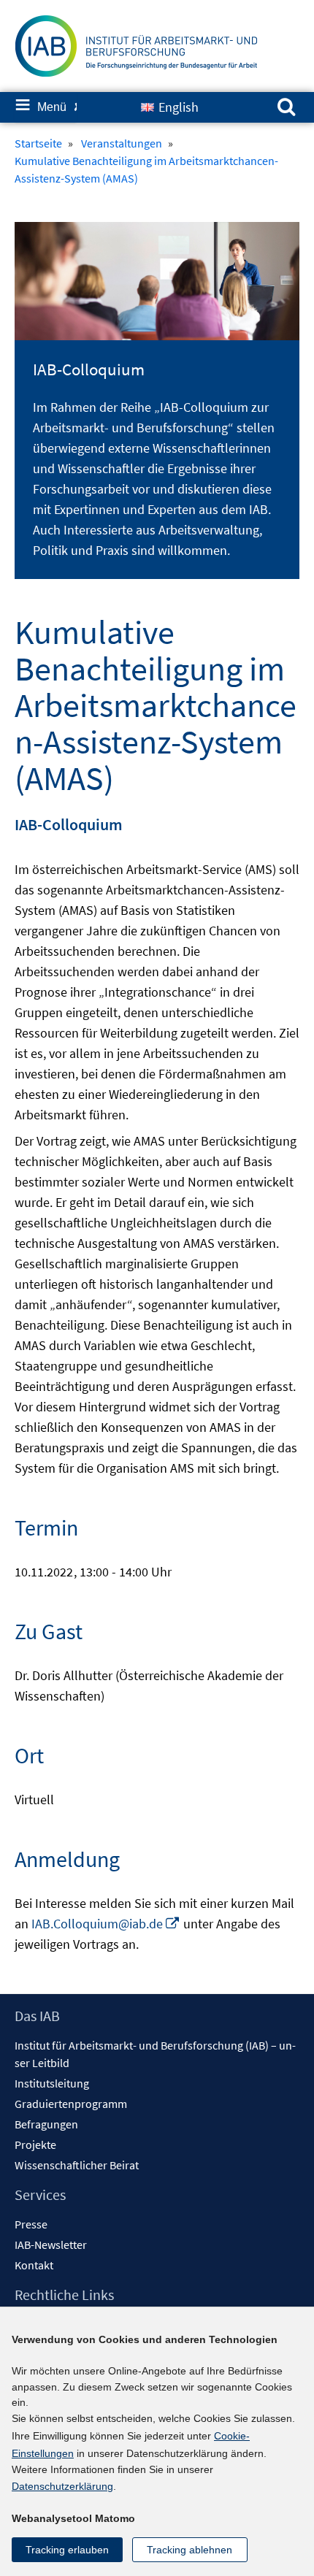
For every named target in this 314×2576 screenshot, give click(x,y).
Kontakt (34, 2265)
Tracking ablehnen (189, 2550)
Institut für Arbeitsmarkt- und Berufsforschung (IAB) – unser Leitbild (155, 2054)
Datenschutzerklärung (62, 2486)
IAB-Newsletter (51, 2245)
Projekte (35, 2144)
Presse (31, 2224)
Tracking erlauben (67, 2550)
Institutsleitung (52, 2083)
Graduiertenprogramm (71, 2104)
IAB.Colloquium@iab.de (106, 1924)
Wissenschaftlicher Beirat (77, 2165)
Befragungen (46, 2124)
